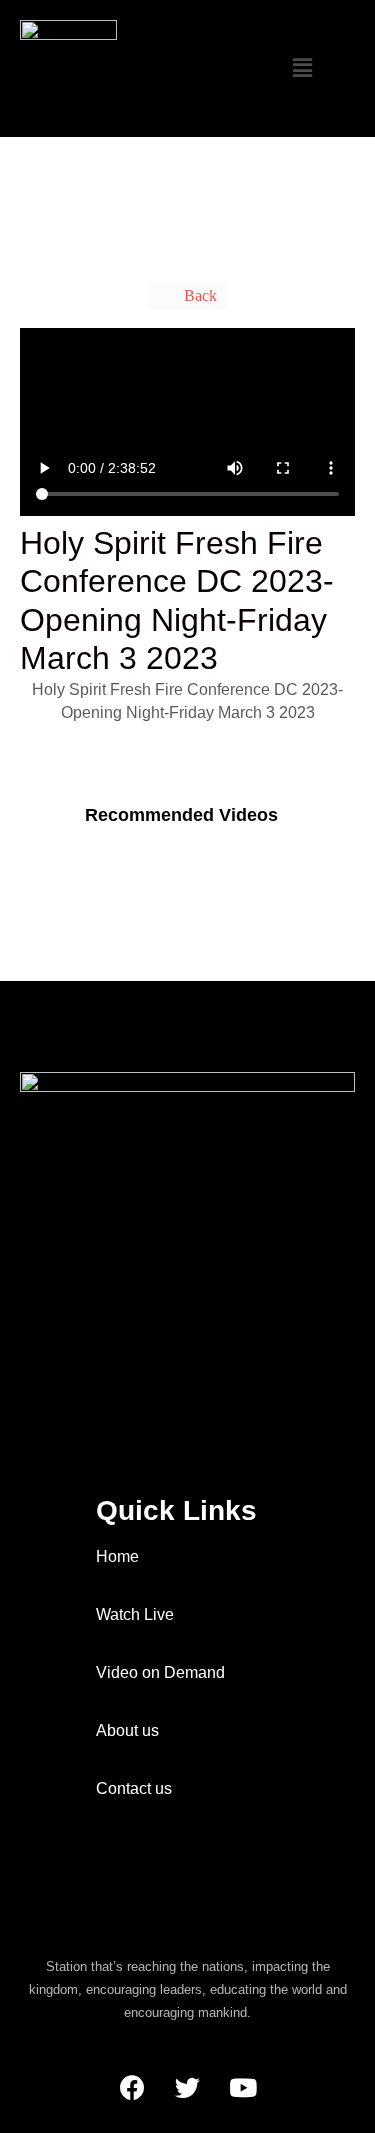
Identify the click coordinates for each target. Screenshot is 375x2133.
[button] (303, 68)
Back (198, 295)
